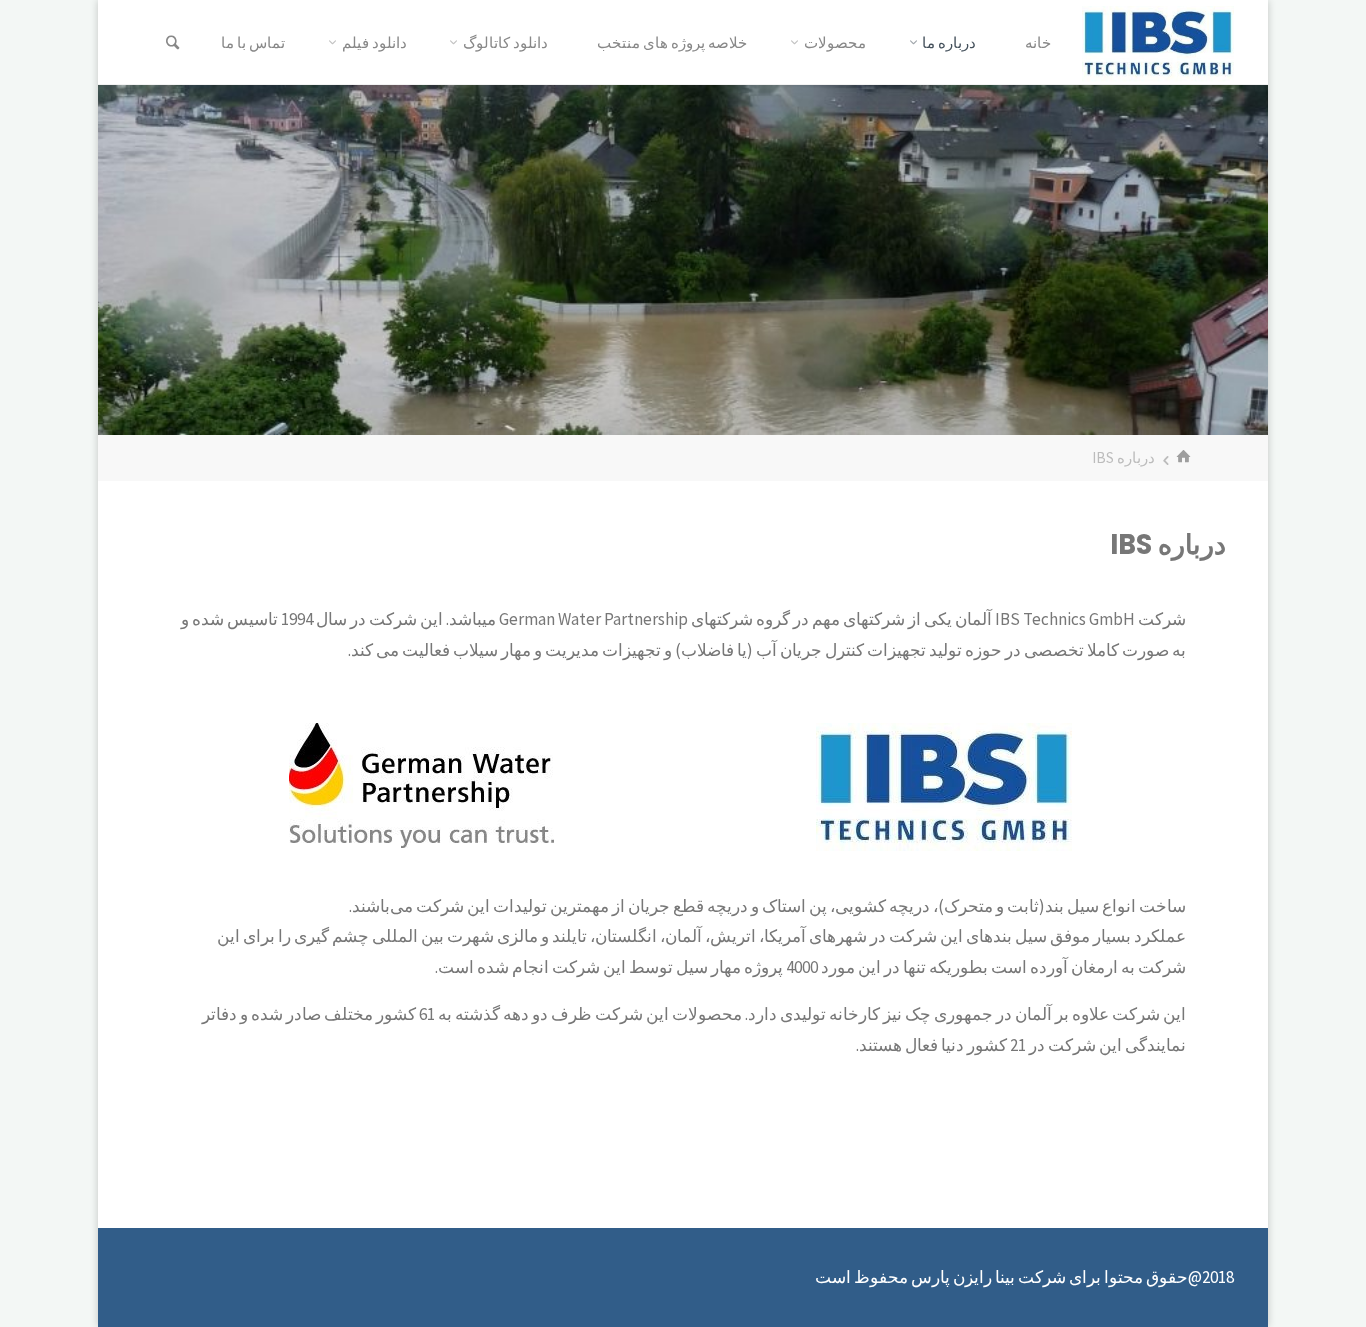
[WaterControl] (1158, 42)
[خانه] (1186, 457)
